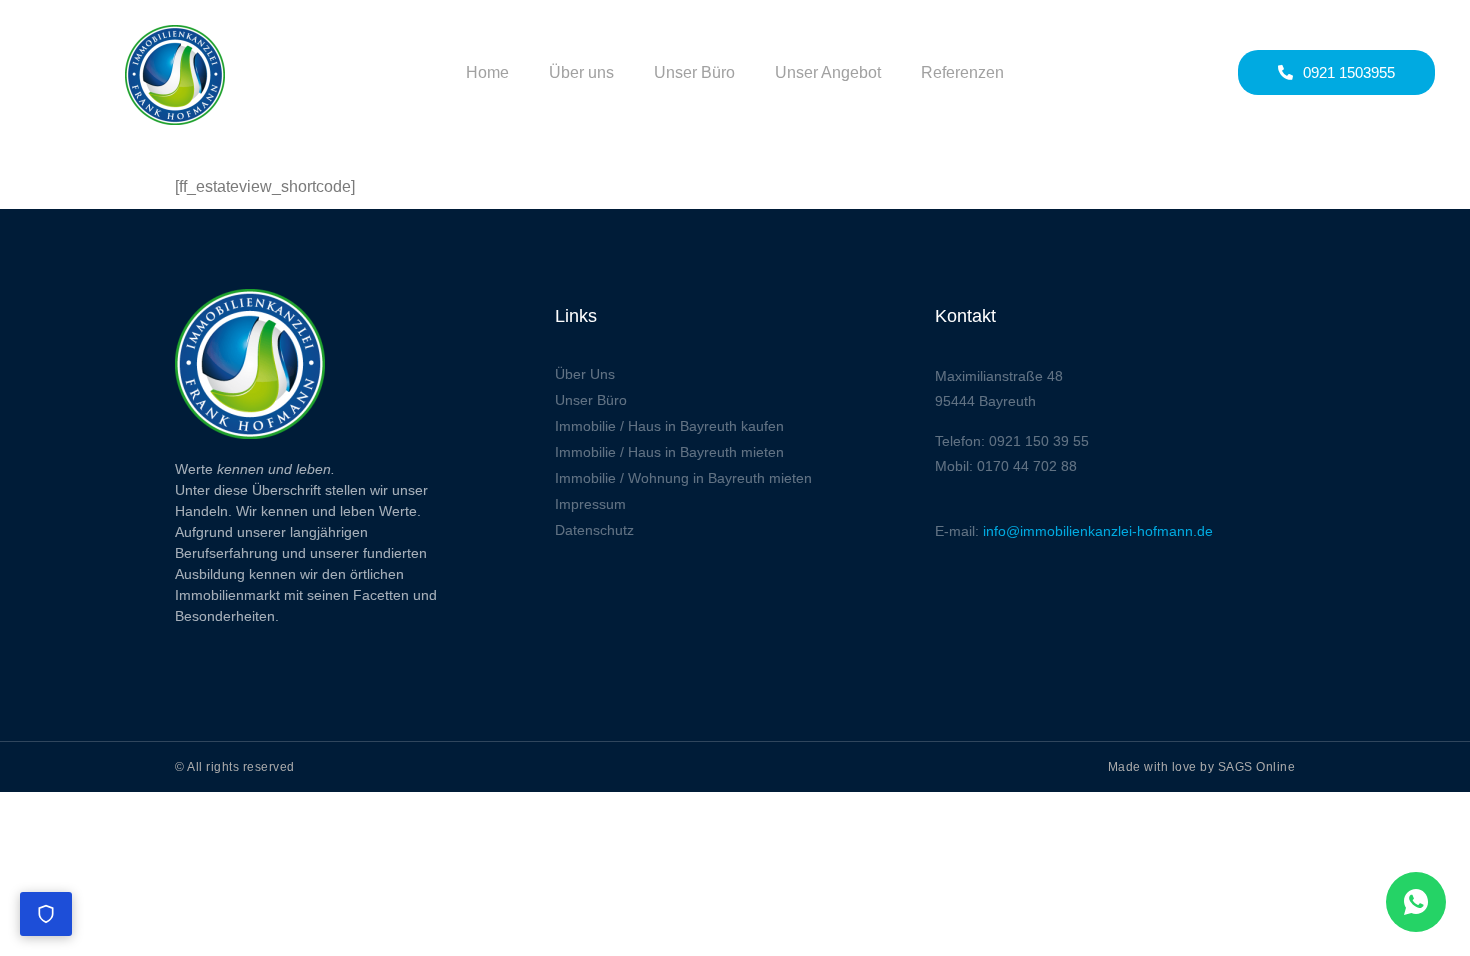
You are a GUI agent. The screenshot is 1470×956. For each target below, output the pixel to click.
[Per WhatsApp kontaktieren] (1416, 902)
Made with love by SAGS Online (1202, 767)
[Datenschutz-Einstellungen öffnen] (46, 914)
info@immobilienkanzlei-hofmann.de (1098, 531)
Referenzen (962, 72)
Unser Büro (694, 72)
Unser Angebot (828, 72)
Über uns (581, 72)
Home (487, 72)
